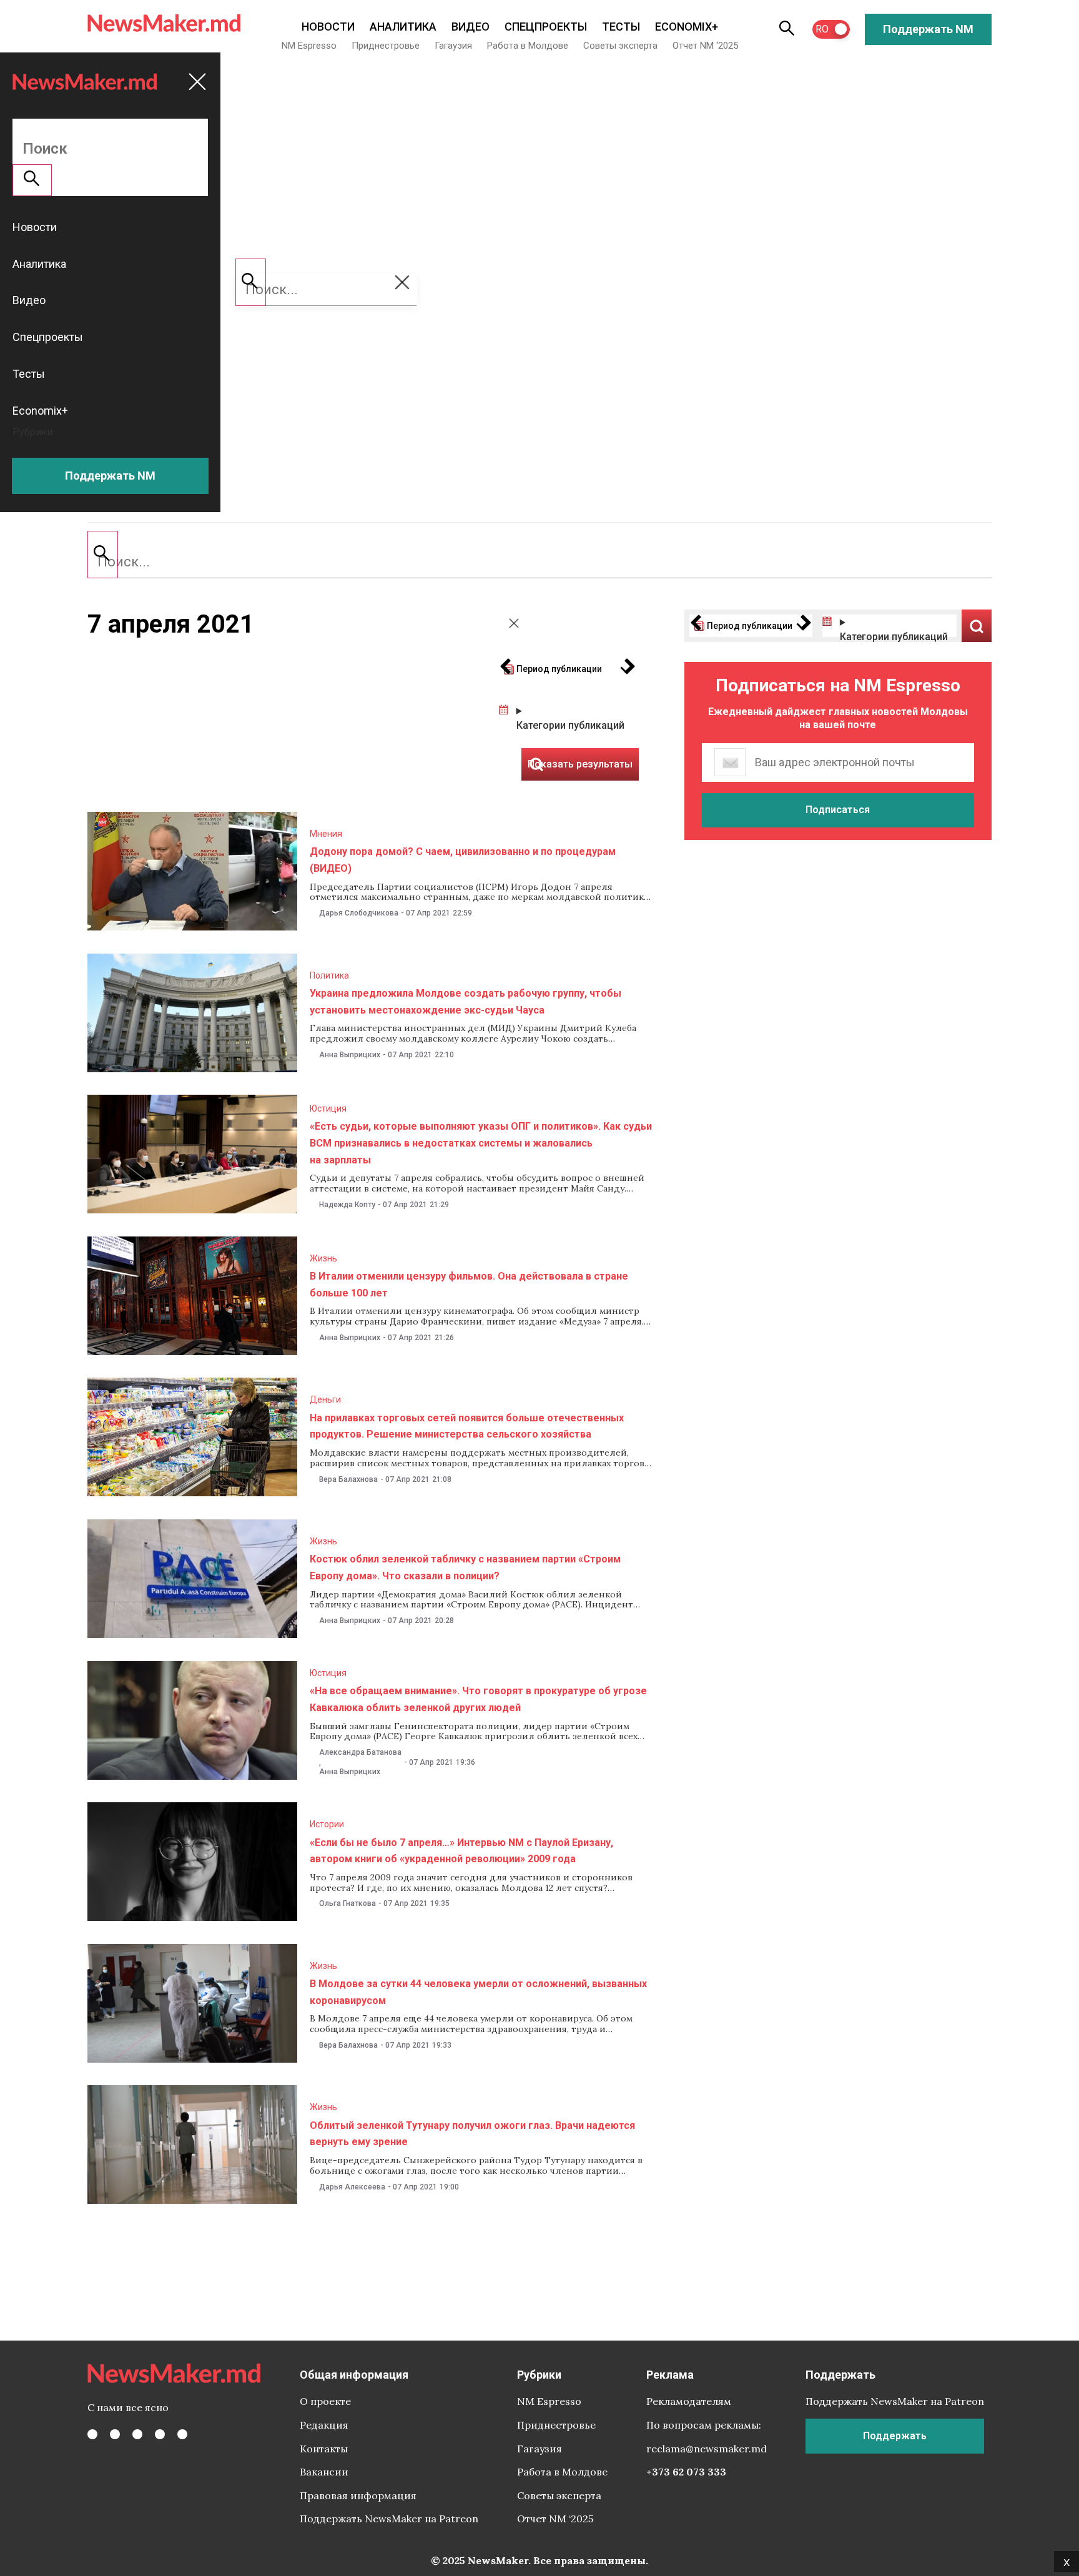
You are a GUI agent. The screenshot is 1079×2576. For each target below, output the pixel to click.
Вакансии (324, 2472)
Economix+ (687, 27)
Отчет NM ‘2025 (705, 46)
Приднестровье (386, 46)
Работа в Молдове (528, 46)
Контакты (324, 2449)
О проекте (325, 2401)
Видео (471, 27)
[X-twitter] (115, 2434)
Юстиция (328, 1108)
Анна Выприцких (350, 1055)
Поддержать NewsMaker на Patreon (389, 2519)
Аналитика (403, 27)
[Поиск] (103, 555)
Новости (328, 27)
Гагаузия (453, 46)
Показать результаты (977, 626)
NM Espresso (309, 46)
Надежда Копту (347, 1205)
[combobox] (539, 562)
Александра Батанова (360, 1752)
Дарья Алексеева (352, 2187)
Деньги (325, 1399)
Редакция (324, 2425)
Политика (329, 975)
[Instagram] (137, 2434)
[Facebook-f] (92, 2434)
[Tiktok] (160, 2434)
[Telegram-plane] (182, 2434)
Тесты (621, 27)
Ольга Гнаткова (347, 1903)
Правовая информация (358, 2495)
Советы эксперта (620, 46)
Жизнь (323, 1258)
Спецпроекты (546, 27)
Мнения (326, 834)
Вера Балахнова (348, 1479)
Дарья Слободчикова (359, 913)
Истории (327, 1824)
